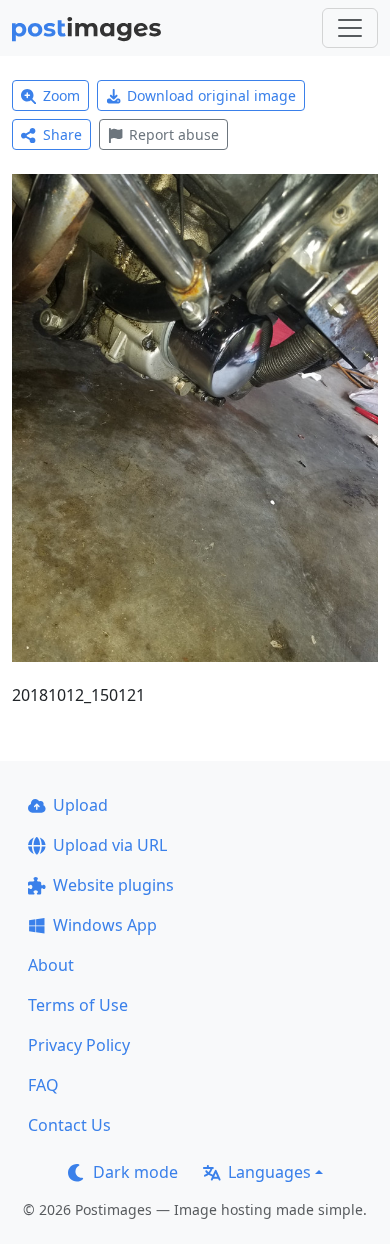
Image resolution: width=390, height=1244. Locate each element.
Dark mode (135, 1172)
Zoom (61, 95)
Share (62, 134)
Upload (80, 805)
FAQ (43, 1085)
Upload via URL (110, 845)
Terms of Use (78, 1005)
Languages (269, 1172)
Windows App (105, 925)
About (51, 965)
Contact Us (69, 1125)
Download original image (211, 95)
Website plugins (113, 885)
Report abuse (174, 134)
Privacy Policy (79, 1045)
